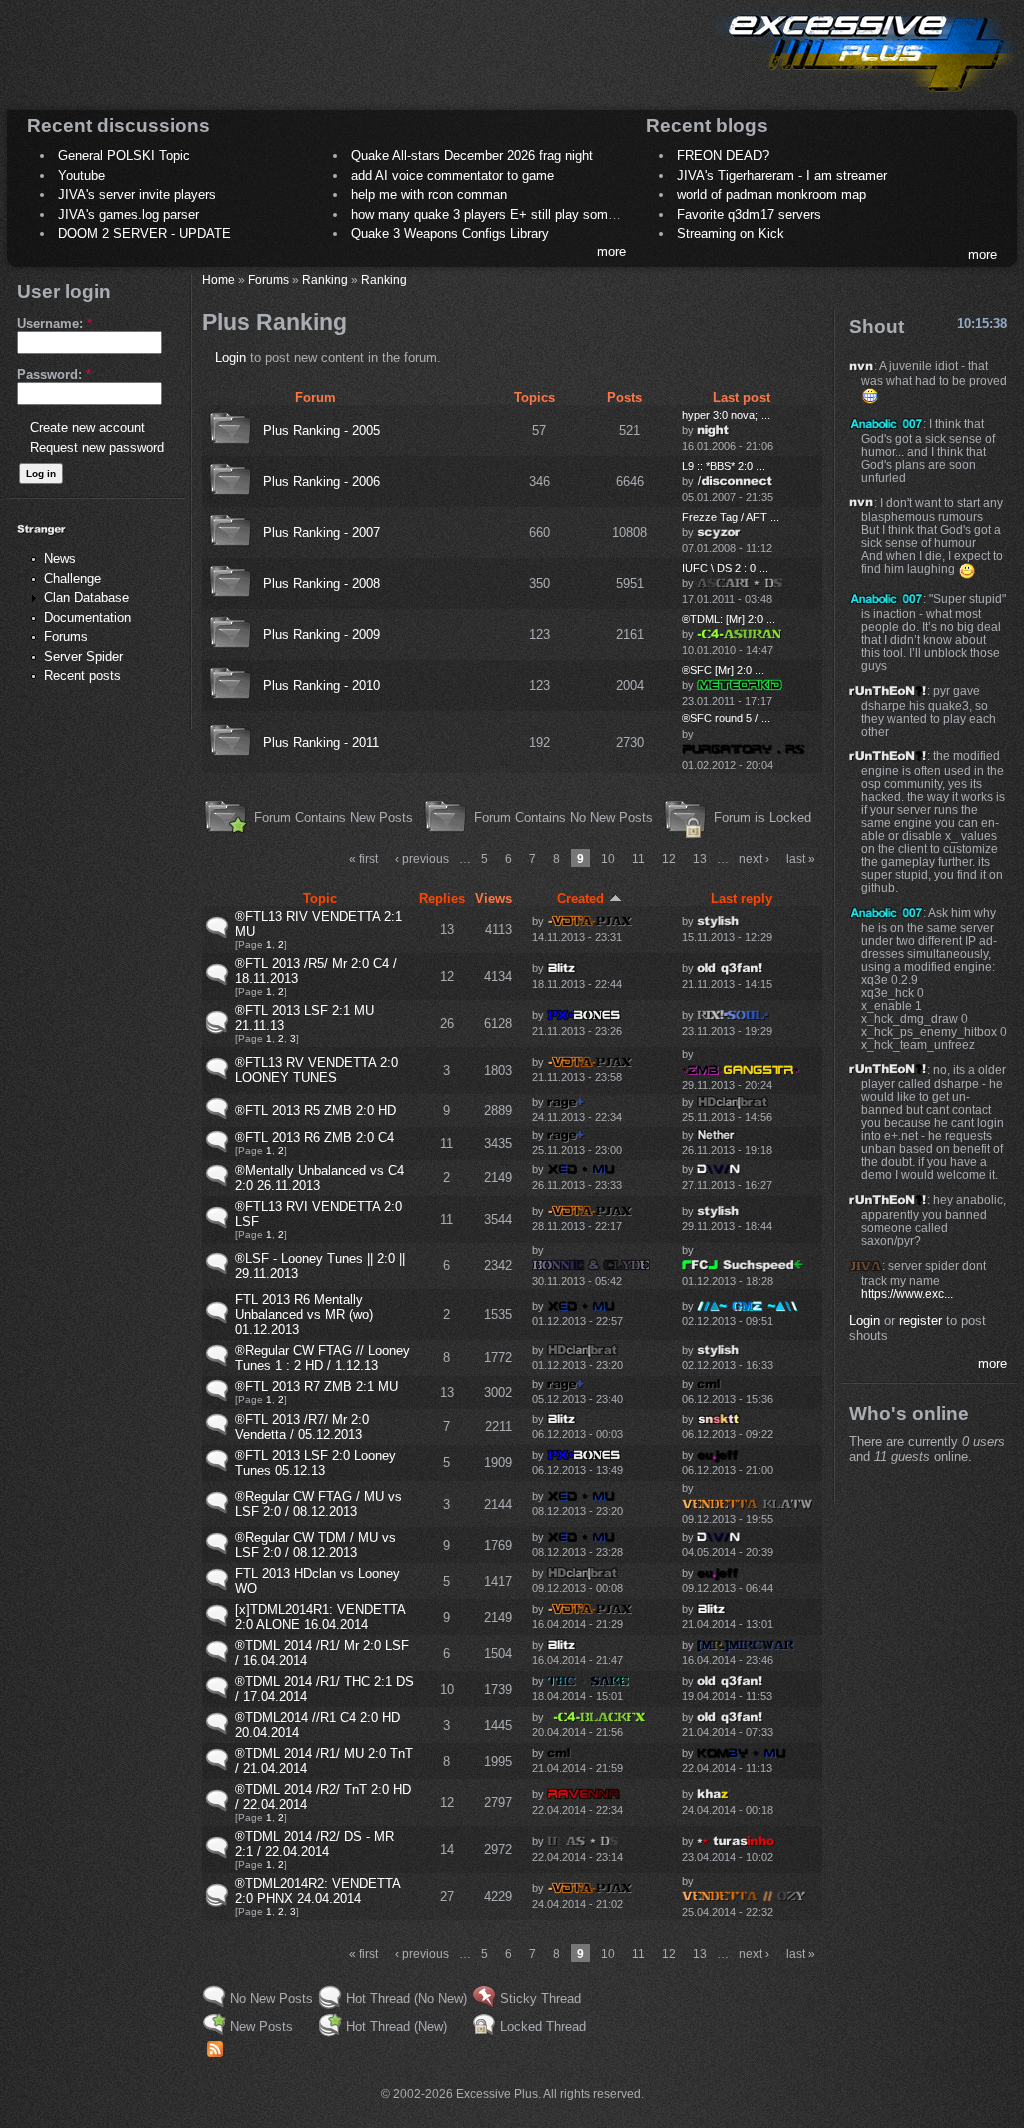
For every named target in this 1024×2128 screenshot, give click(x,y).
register (920, 1320)
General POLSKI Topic (124, 155)
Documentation (87, 617)
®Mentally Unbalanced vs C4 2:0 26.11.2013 (319, 1178)
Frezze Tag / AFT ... (730, 517)
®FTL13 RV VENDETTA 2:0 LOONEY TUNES (316, 1070)
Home (218, 279)
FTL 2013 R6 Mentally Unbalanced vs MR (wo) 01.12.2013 (304, 1314)
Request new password (97, 447)
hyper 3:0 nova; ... (726, 415)
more (611, 251)
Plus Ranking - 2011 (321, 742)
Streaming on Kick (730, 233)
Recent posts (82, 675)
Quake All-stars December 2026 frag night (472, 155)
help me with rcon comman (429, 194)
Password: (54, 374)
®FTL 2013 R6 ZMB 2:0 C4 (314, 1137)
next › (754, 858)
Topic (320, 898)
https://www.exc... (907, 1293)
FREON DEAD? (723, 155)
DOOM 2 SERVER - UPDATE (144, 233)
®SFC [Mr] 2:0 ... (723, 670)
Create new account (87, 427)
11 (638, 858)
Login (230, 357)
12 (669, 858)
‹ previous (422, 858)
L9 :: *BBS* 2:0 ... (723, 466)
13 (700, 858)
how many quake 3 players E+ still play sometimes (499, 214)
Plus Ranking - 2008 (321, 583)
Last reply (741, 898)
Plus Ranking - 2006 (321, 481)
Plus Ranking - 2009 (321, 634)
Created (580, 898)
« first (363, 858)
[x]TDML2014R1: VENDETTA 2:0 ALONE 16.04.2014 (320, 1617)
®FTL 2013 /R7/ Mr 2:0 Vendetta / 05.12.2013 (302, 1427)
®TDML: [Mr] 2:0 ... (728, 619)
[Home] (864, 95)
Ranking (325, 279)
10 (608, 858)
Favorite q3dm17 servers (749, 214)
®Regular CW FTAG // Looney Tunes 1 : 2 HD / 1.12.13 (322, 1358)
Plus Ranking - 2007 (321, 532)
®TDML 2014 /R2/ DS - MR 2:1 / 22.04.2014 (314, 1844)
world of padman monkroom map (771, 194)
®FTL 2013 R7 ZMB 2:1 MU (316, 1386)
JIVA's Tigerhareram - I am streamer (782, 175)
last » (800, 858)
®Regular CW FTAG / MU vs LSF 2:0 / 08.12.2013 (318, 1504)
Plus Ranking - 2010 (321, 685)
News (60, 558)
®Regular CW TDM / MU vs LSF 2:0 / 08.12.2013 (315, 1545)
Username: (54, 323)
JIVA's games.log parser (128, 214)
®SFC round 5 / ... (726, 718)
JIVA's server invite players (137, 194)
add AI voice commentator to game (452, 175)
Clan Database (86, 597)
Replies (442, 898)
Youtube (81, 175)
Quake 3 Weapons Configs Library (450, 233)
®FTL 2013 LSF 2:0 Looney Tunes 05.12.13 (315, 1463)
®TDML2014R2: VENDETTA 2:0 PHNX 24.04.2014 (317, 1891)
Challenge (72, 578)
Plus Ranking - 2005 (321, 430)
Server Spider (83, 656)
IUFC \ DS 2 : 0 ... (725, 568)
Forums (66, 636)
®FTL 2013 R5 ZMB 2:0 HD (315, 1110)
